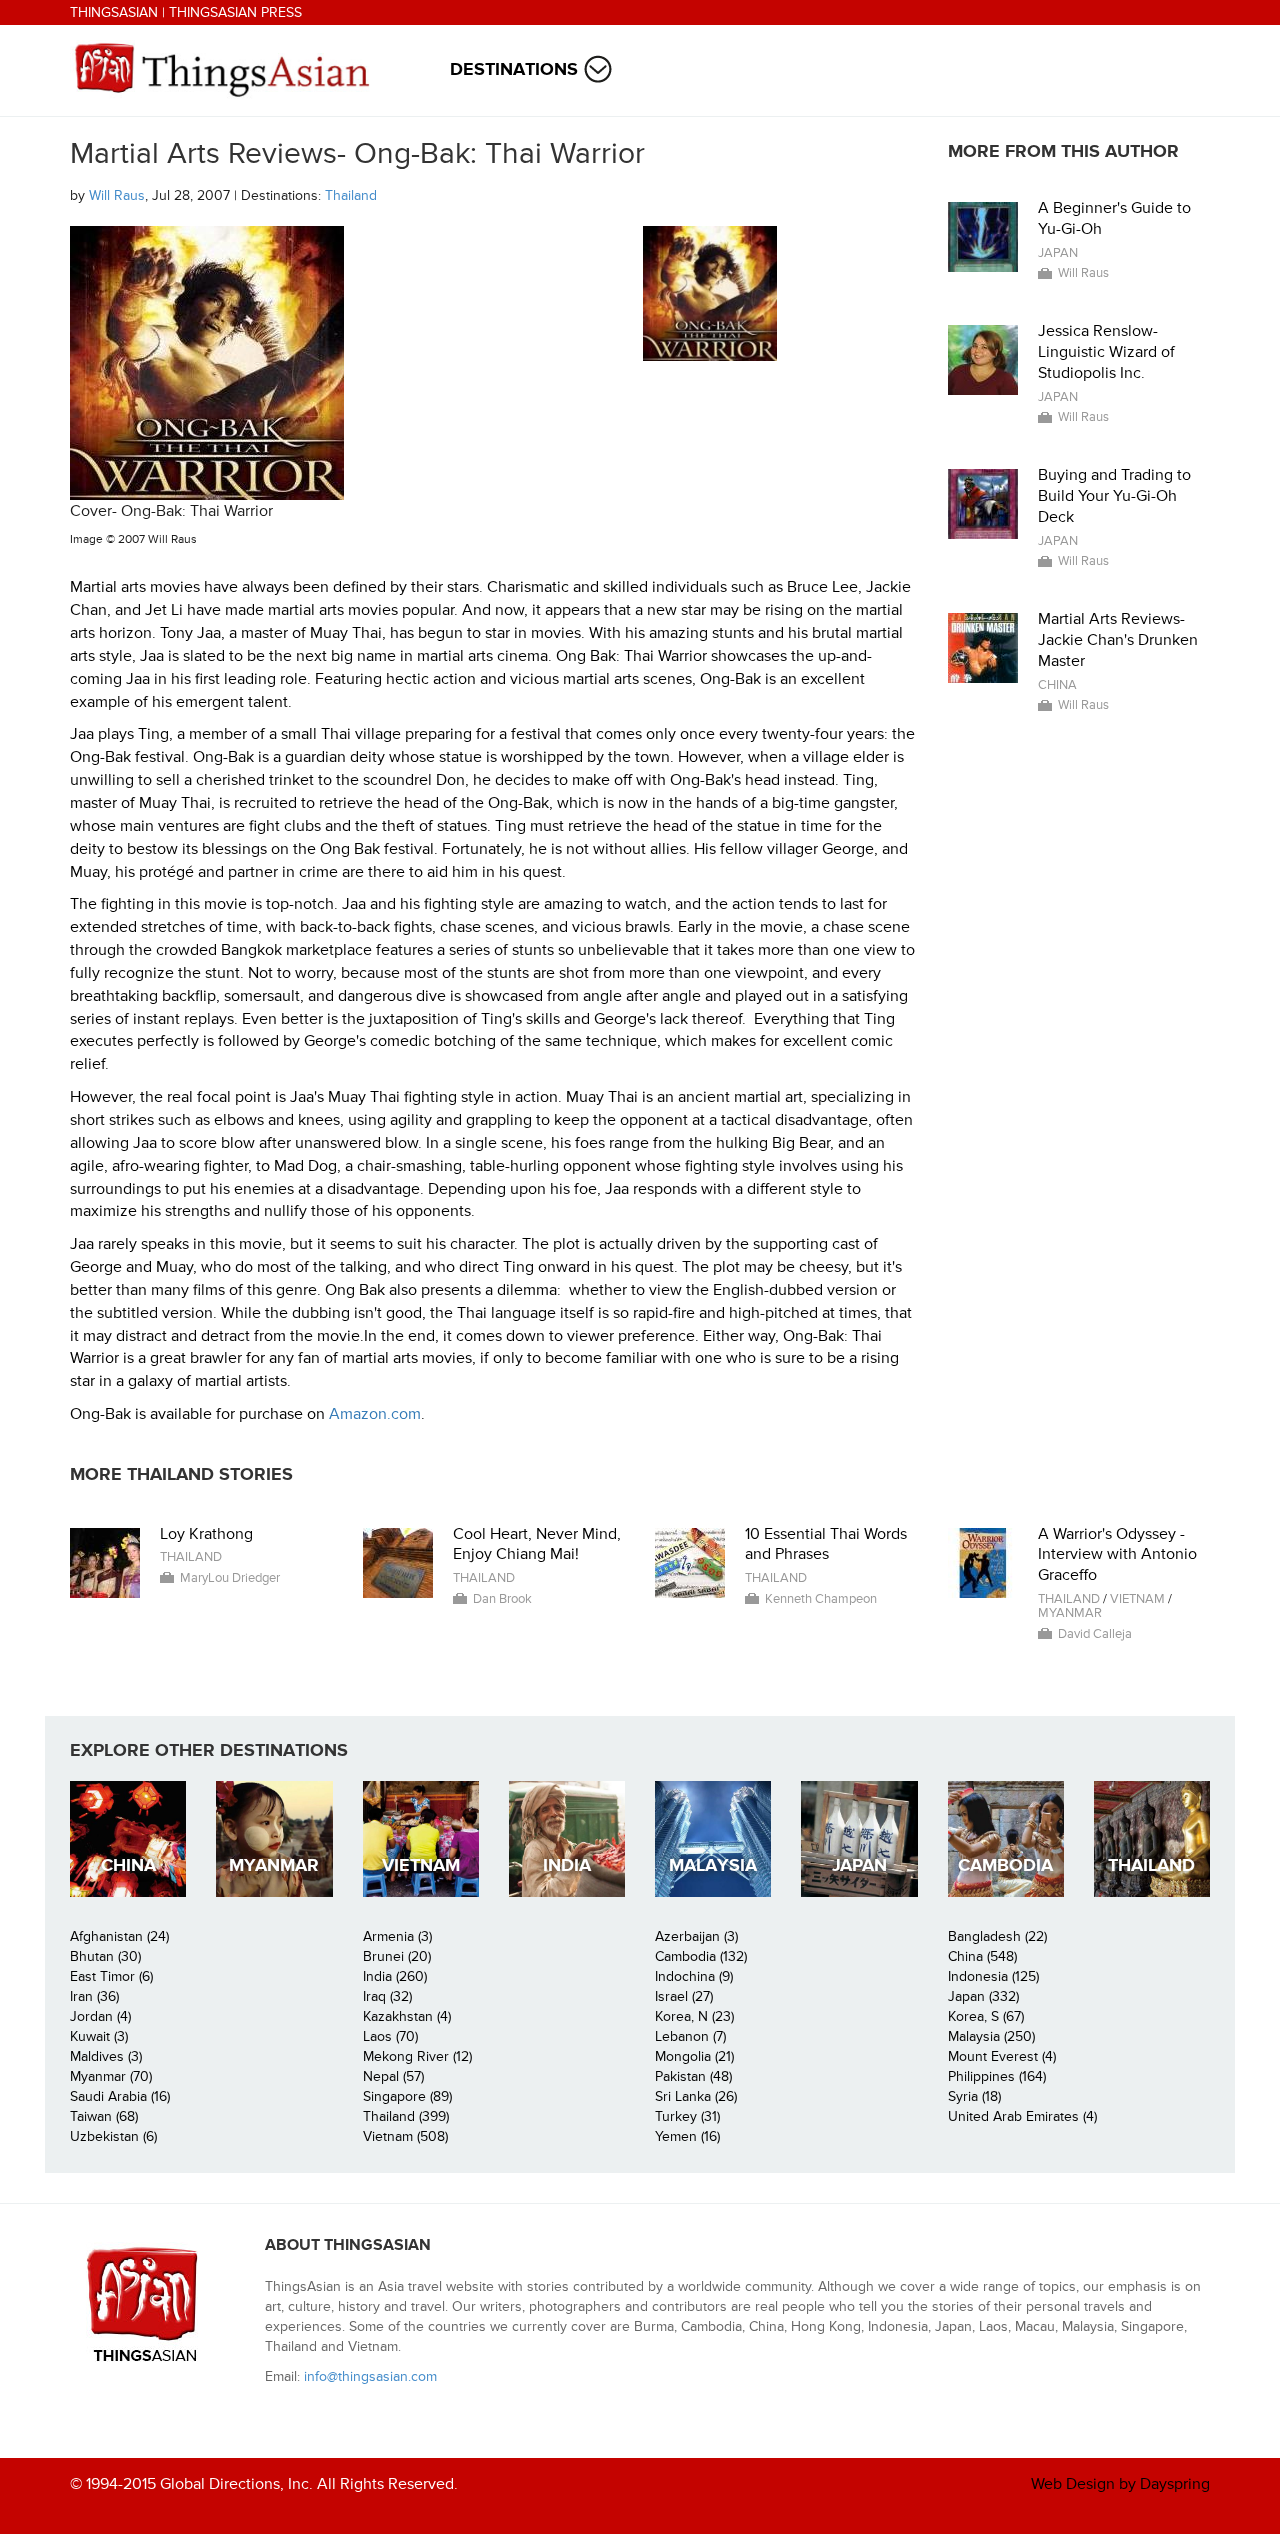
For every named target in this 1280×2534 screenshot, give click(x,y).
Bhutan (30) (105, 1956)
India (567, 1865)
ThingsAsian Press (235, 12)
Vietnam (1137, 1599)
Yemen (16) (687, 2136)
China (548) (982, 1956)
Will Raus (117, 195)
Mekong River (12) (417, 2056)
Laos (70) (390, 2036)
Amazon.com (375, 1414)
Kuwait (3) (99, 2036)
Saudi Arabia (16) (120, 2096)
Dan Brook (502, 1599)
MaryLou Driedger (230, 1578)
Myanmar (1070, 1613)
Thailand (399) (406, 2116)
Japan (1058, 253)
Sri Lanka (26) (696, 2096)
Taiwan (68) (104, 2116)
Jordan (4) (100, 2016)
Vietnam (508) (405, 2136)
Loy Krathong (206, 1534)
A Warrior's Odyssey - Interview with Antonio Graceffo (1117, 1555)
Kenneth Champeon (821, 1599)
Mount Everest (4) (1002, 2056)
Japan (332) (983, 1996)
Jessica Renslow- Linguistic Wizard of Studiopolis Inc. (1106, 352)
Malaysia (713, 1865)
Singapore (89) (407, 2096)
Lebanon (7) (690, 2036)
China (1057, 685)
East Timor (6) (111, 1976)
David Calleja (1095, 1634)
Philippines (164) (997, 2076)
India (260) (395, 1976)
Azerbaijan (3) (696, 1936)
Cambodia (1005, 1865)
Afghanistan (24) (119, 1936)
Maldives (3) (106, 2056)
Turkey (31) (687, 2116)
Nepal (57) (393, 2076)
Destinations (514, 69)
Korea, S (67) (986, 2016)
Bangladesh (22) (997, 1936)
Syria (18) (974, 2096)
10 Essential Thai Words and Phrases (826, 1544)
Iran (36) (94, 1996)
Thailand (351, 195)
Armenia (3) (397, 1936)
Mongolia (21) (694, 2056)
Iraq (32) (387, 1996)
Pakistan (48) (693, 2076)
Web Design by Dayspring (1120, 2484)
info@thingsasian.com (370, 2376)
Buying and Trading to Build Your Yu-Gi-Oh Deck (1114, 496)
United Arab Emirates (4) (1022, 2116)
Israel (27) (684, 1996)
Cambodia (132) (701, 1956)
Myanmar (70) (111, 2076)
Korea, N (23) (694, 2016)
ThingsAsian (114, 12)
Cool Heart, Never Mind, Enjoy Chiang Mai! (537, 1544)
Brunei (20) (397, 1956)
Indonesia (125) (993, 1976)
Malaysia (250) (991, 2036)
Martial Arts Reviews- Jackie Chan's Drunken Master (1118, 640)
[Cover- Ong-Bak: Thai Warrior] (710, 293)
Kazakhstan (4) (407, 2016)
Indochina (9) (694, 1976)
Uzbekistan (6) (113, 2136)
